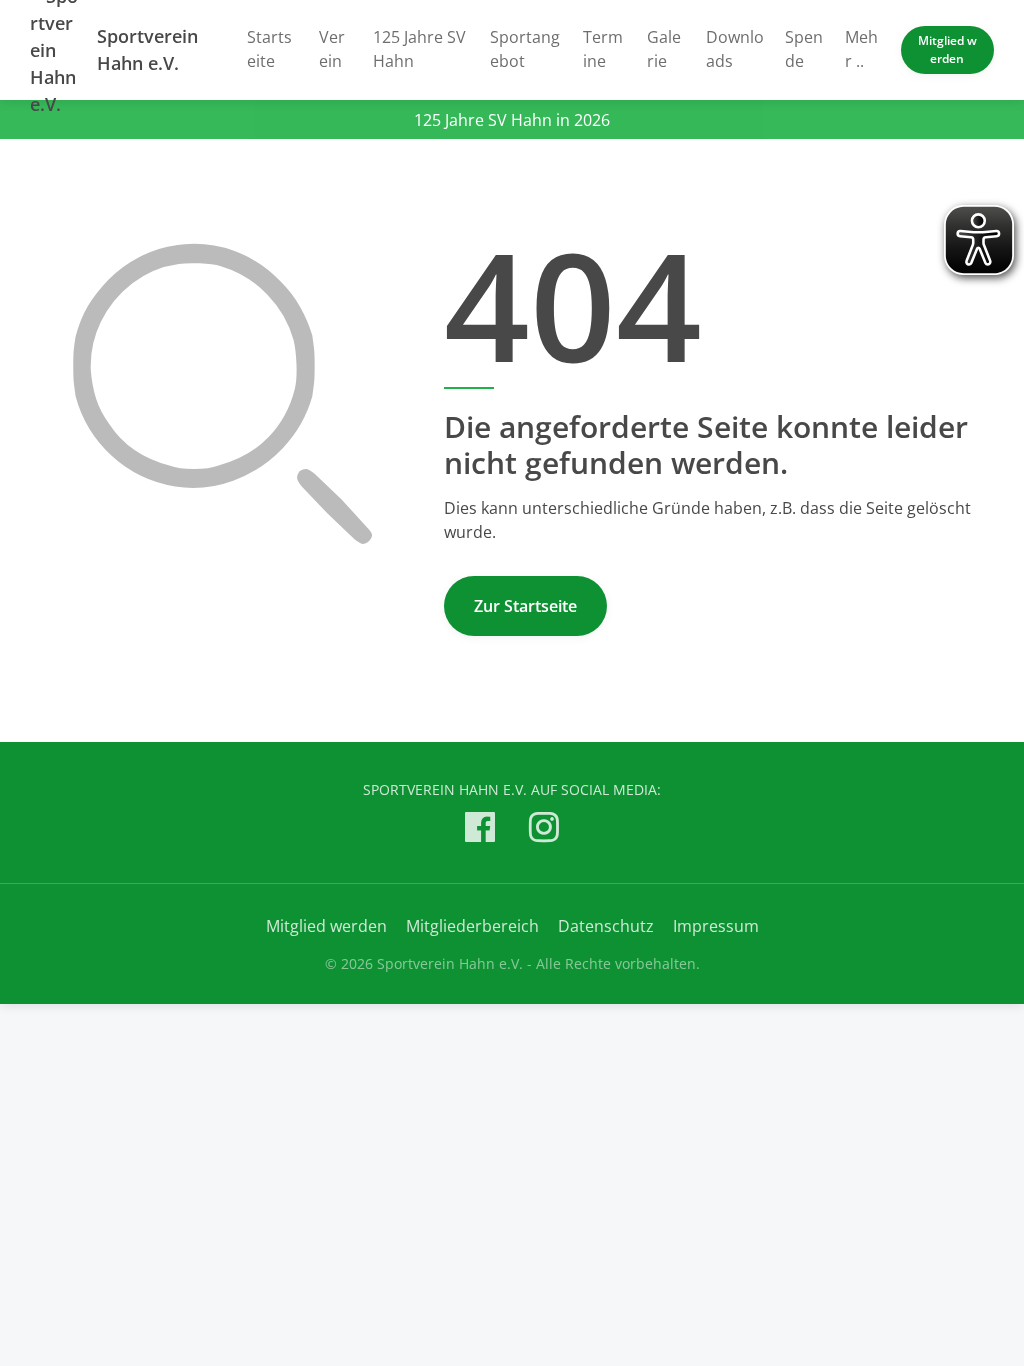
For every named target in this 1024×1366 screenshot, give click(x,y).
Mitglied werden (947, 49)
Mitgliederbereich (472, 926)
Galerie (664, 49)
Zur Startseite (525, 606)
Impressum (716, 926)
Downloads (735, 49)
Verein (332, 49)
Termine (603, 49)
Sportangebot (525, 49)
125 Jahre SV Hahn (419, 49)
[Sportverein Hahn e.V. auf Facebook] (480, 830)
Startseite (269, 49)
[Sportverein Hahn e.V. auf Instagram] (544, 830)
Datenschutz (606, 926)
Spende (804, 49)
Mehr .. (861, 49)
